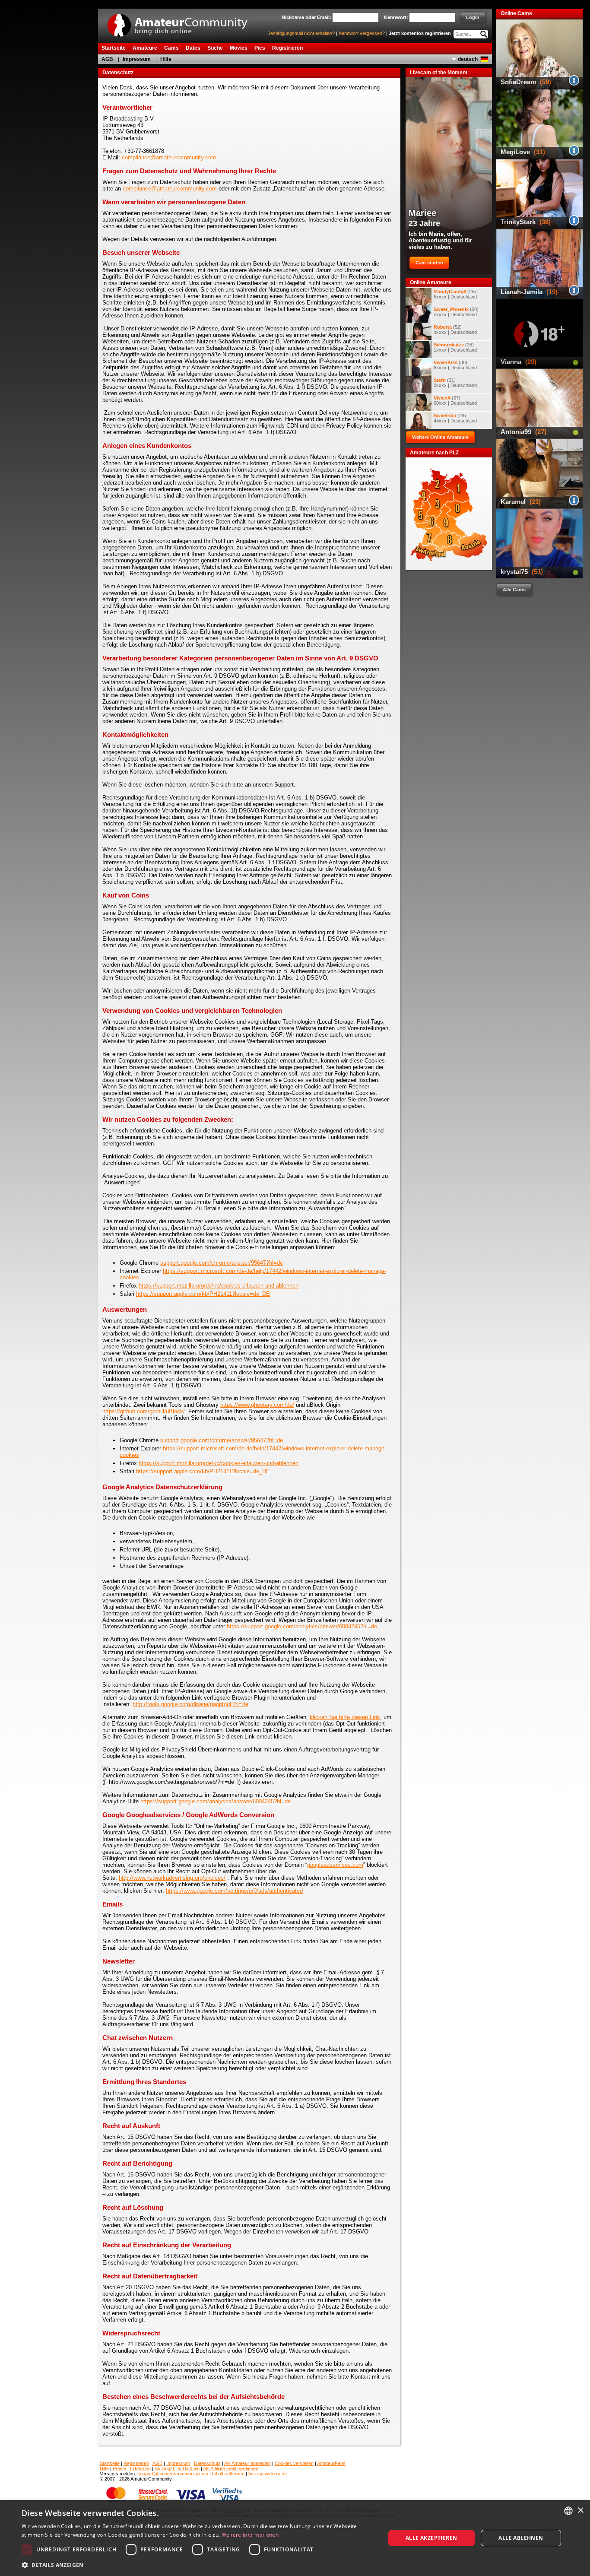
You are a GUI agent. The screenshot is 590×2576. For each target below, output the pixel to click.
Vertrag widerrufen (268, 2474)
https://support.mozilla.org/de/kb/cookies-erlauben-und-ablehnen (219, 1286)
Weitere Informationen (250, 2535)
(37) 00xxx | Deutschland (455, 400)
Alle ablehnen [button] (521, 2538)
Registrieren (136, 2463)
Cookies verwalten (294, 2463)
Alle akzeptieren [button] (431, 2538)
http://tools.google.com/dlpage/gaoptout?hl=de (190, 1704)
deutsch (468, 59)
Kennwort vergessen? (362, 33)
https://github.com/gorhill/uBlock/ (144, 1411)
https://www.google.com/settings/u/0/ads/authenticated (234, 1891)
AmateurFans (331, 2463)
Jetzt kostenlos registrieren (420, 33)
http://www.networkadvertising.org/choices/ (172, 1878)
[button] (198, 2565)
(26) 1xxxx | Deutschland (455, 347)
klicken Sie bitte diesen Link (345, 1717)
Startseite (110, 2463)
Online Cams (516, 13)
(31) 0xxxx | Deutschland (455, 383)
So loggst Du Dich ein (177, 2468)
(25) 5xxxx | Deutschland (455, 294)
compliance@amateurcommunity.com (169, 157)
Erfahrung (140, 2468)
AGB (107, 59)
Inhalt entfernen (228, 2474)
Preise (119, 2468)
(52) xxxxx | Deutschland (455, 330)
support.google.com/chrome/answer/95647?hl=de (222, 1263)
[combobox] (568, 2511)
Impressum (137, 59)
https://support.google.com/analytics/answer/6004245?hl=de (302, 1626)
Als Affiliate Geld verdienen (231, 2468)
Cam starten (429, 263)
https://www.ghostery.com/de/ (257, 1405)
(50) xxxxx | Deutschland (456, 312)
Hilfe (166, 59)
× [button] (580, 2511)
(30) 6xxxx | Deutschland (455, 365)
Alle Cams (514, 590)
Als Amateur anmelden (247, 2463)
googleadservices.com (335, 1865)
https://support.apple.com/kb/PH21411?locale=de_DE (203, 1294)
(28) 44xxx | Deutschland (455, 418)
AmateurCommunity (182, 22)
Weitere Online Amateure (440, 437)
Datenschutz (207, 2463)
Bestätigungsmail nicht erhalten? (301, 33)
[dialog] (295, 2538)
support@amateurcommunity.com (173, 2474)
